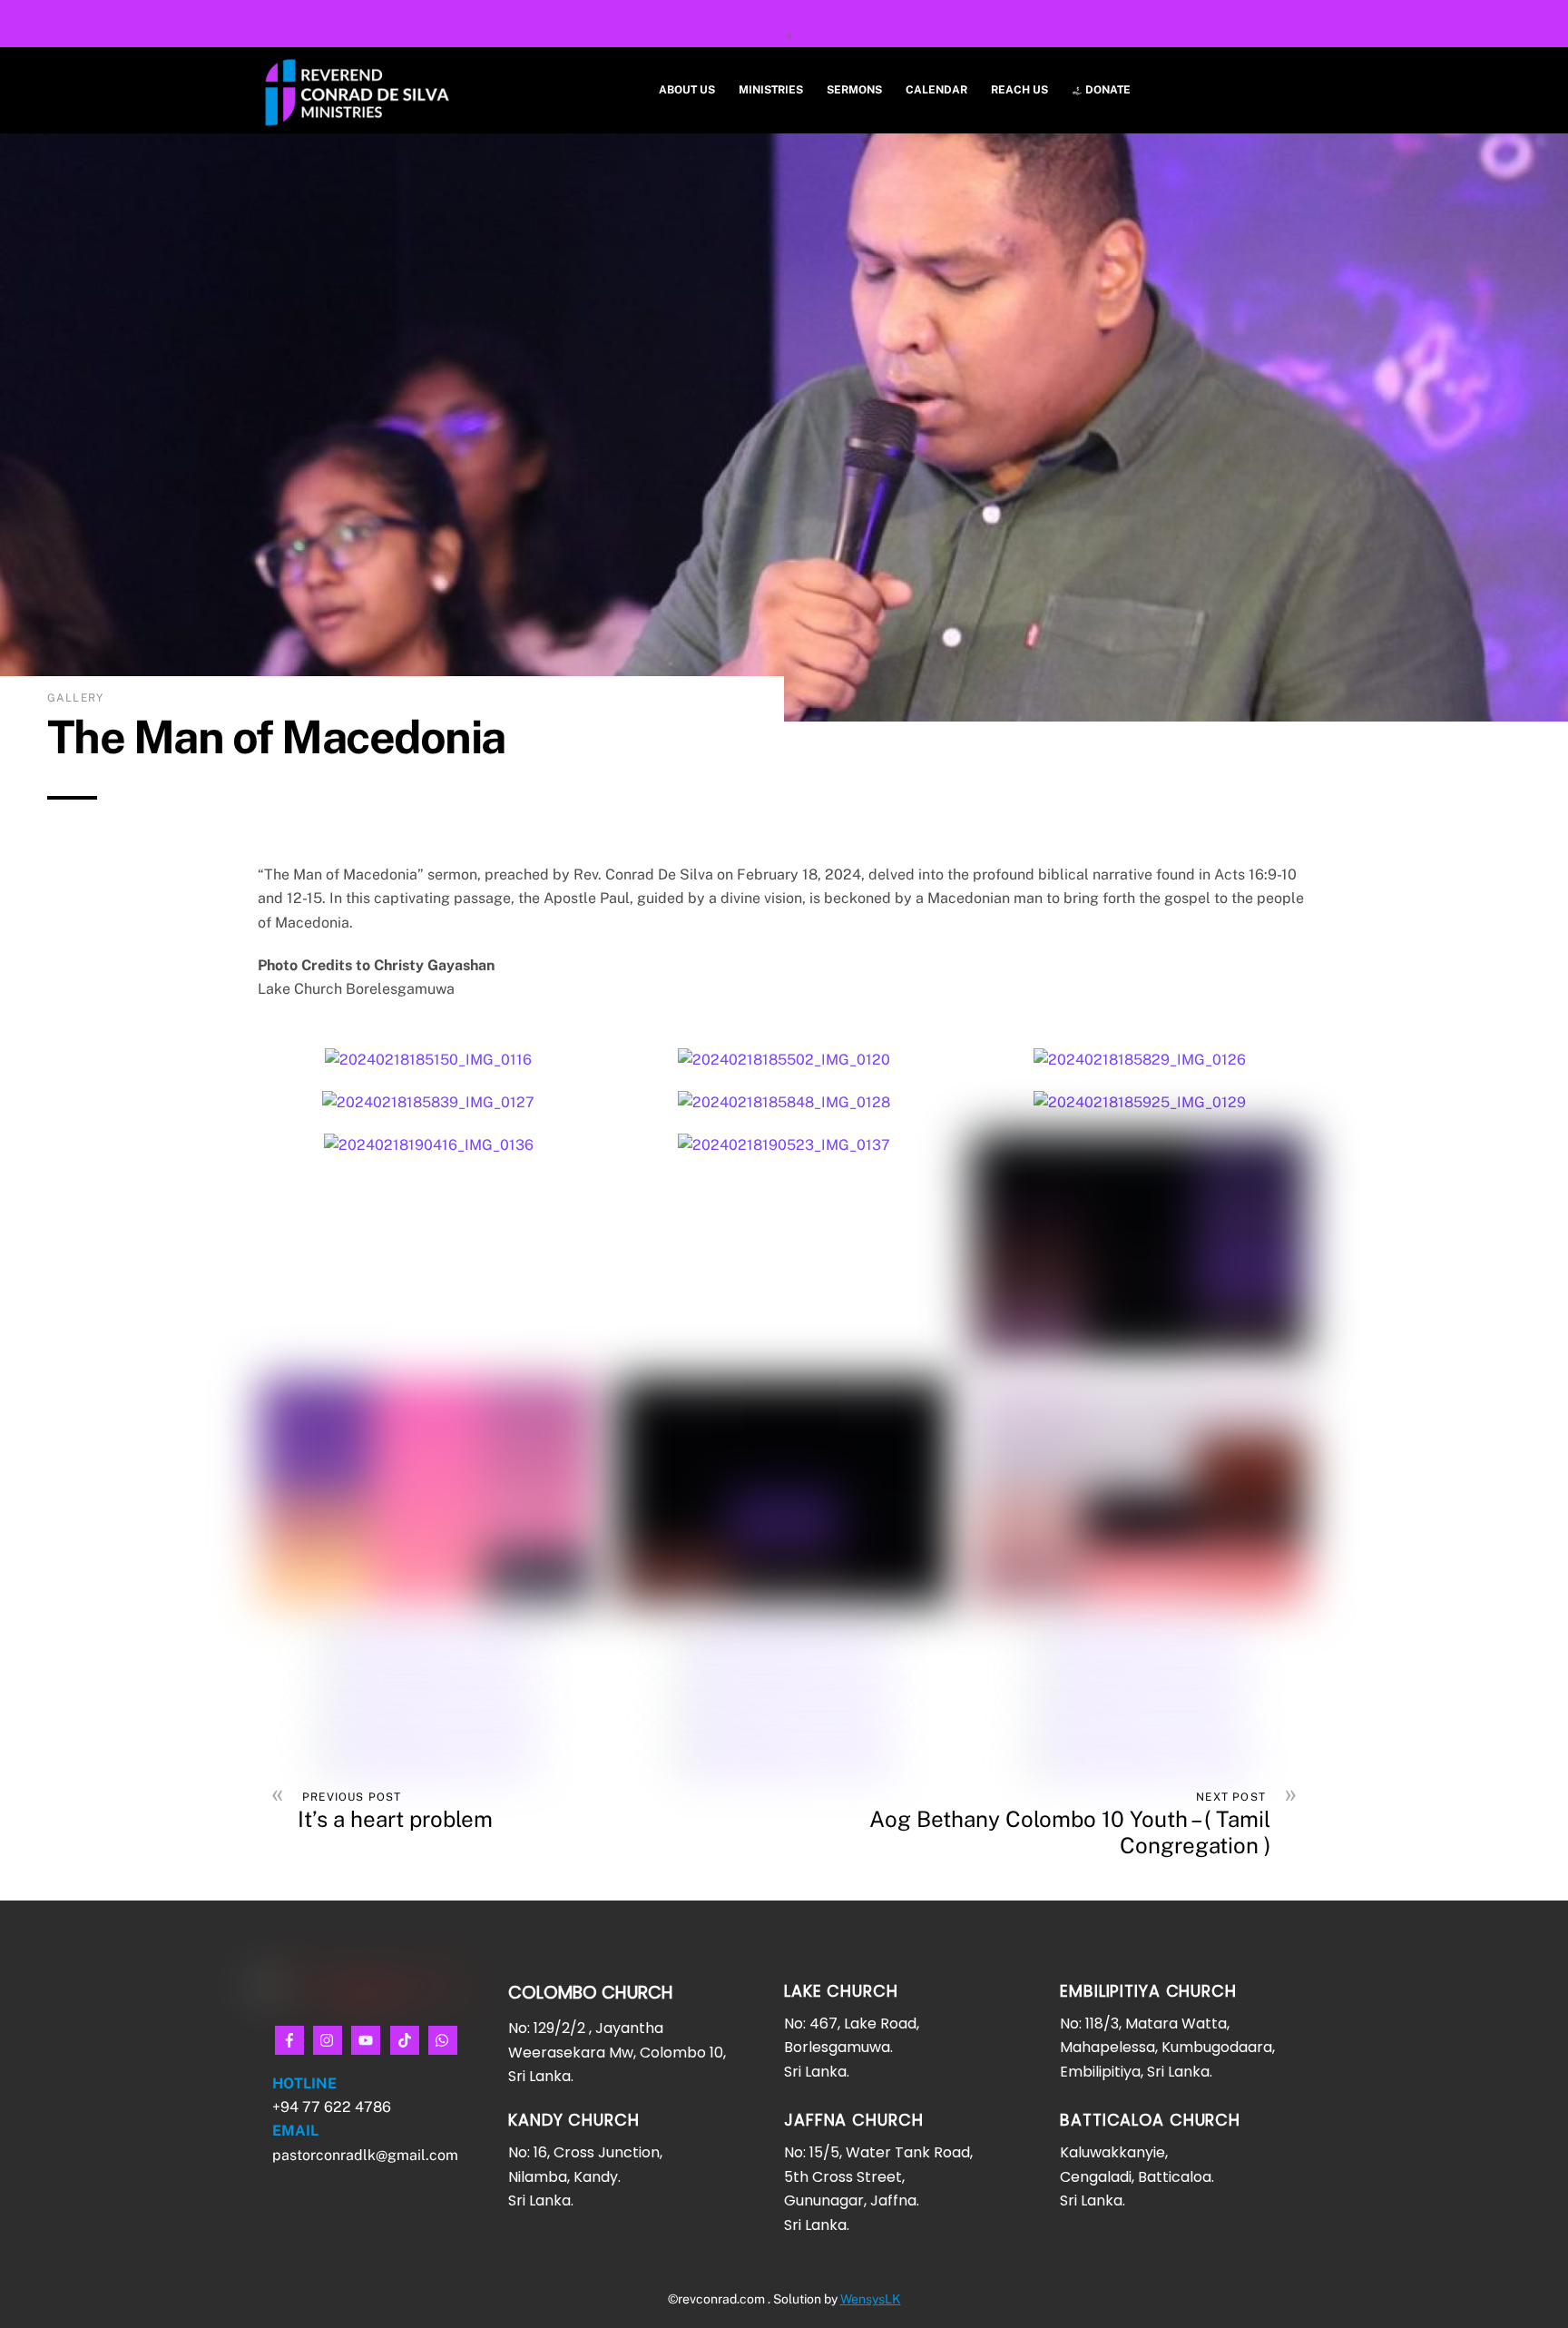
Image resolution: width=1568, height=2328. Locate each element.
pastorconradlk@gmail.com (365, 2155)
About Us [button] (687, 90)
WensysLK (871, 2299)
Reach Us (1019, 90)
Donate (1107, 90)
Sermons (854, 90)
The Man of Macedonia (276, 737)
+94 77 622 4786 (333, 2107)
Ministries (771, 90)
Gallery (75, 698)
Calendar (936, 90)
